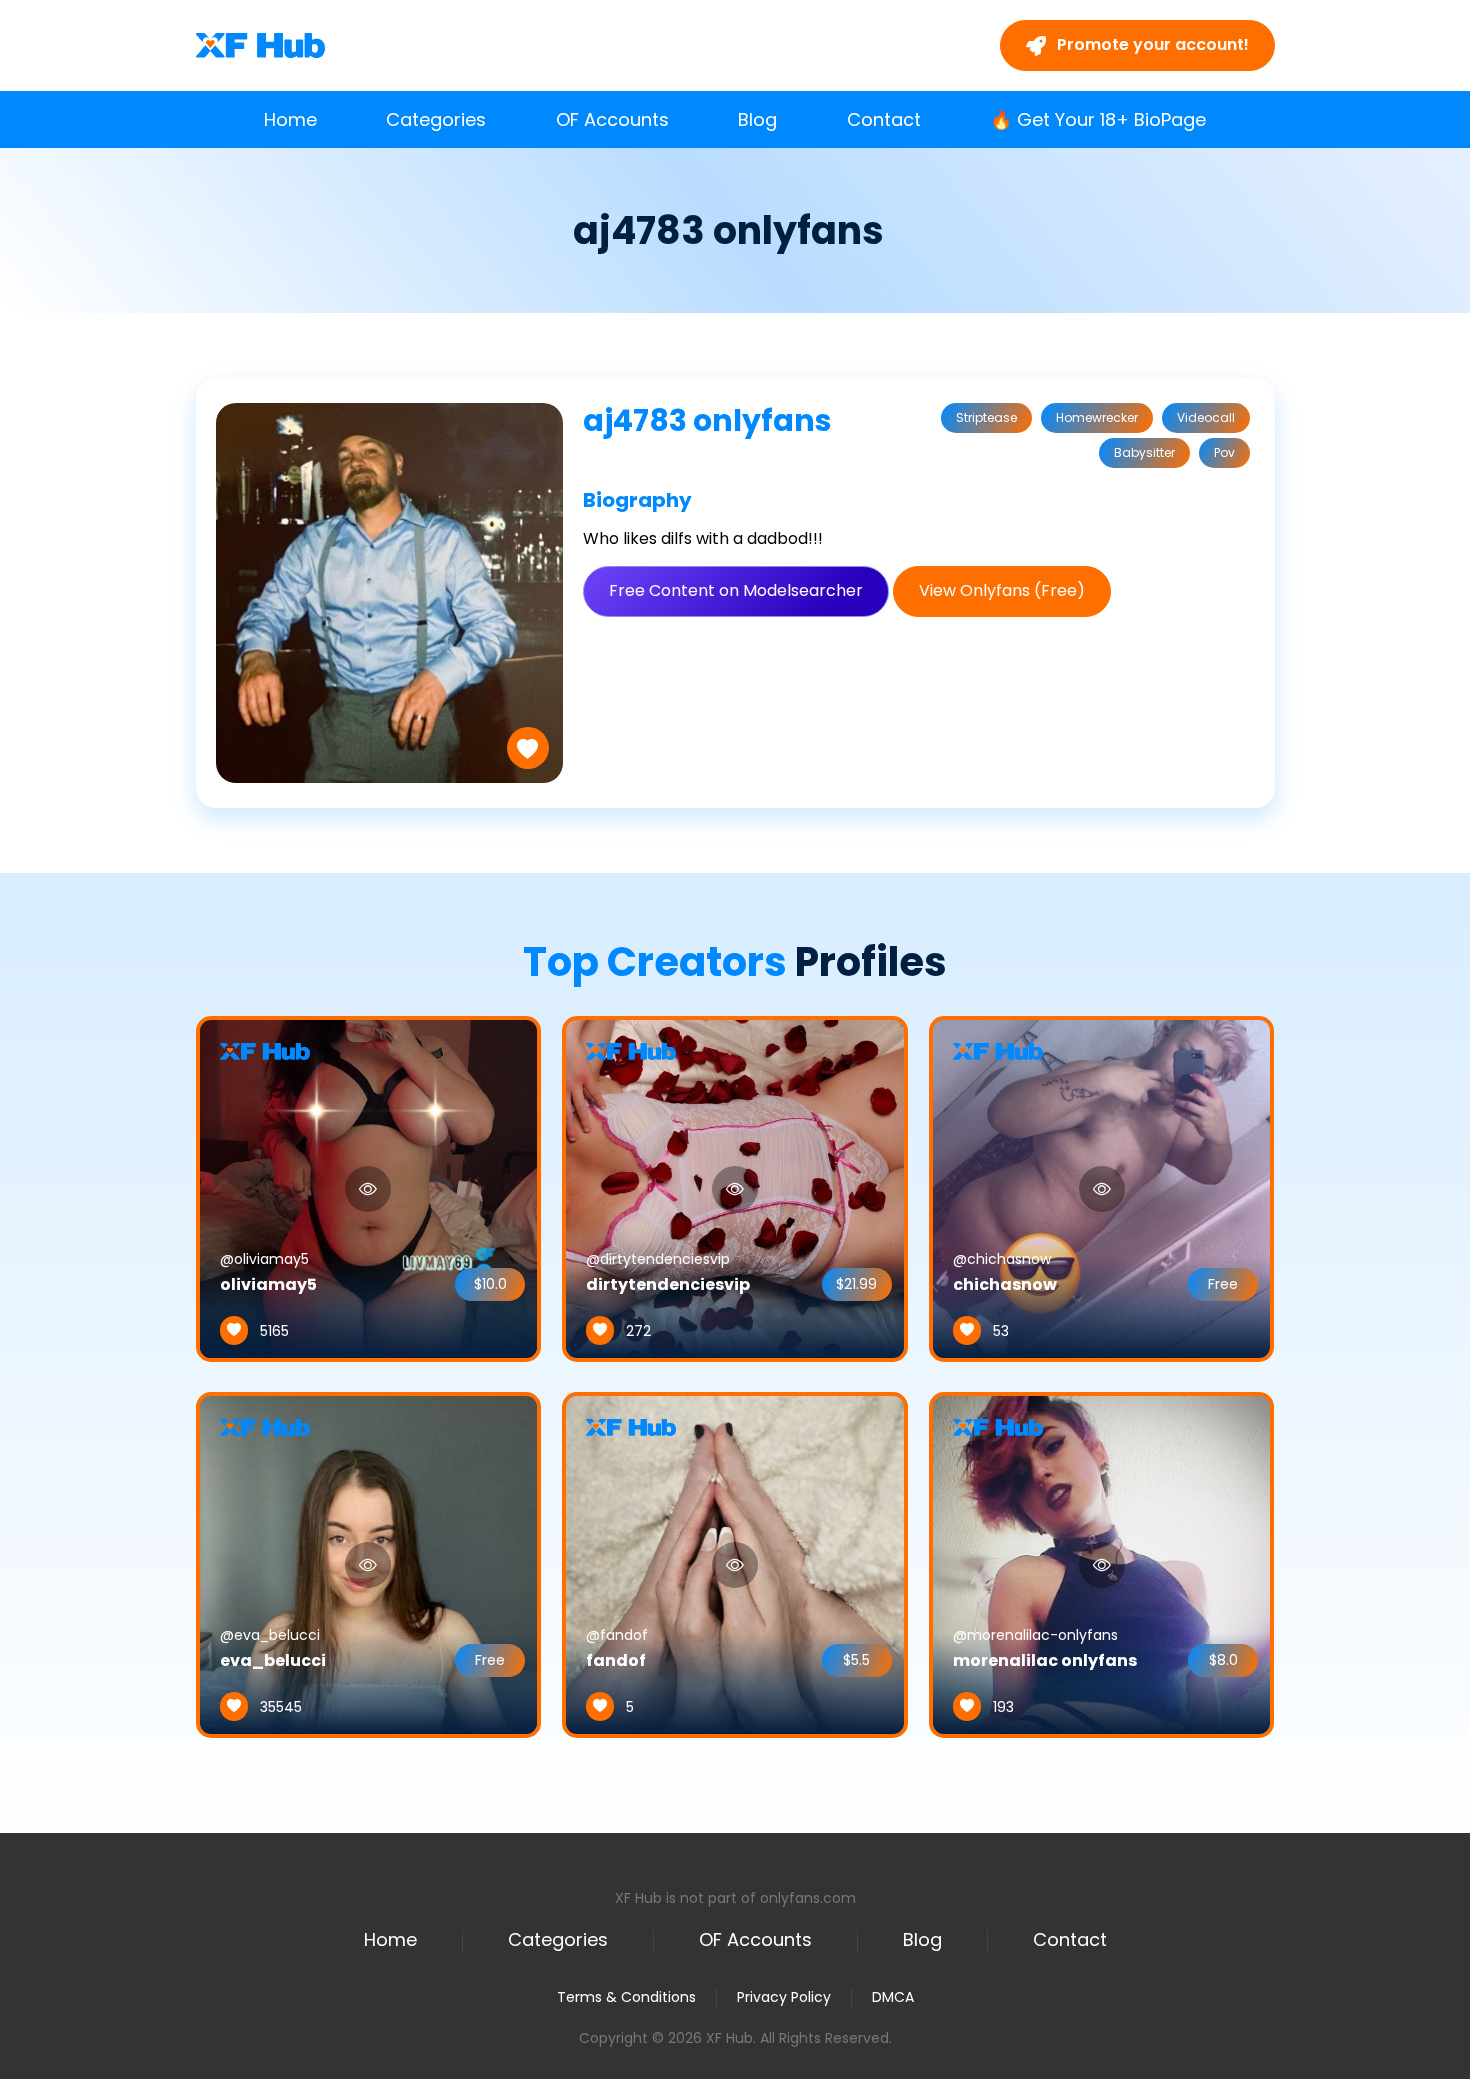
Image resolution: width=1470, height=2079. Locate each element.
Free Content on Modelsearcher (736, 590)
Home (290, 119)
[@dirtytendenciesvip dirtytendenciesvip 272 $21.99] (735, 1188)
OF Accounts (612, 119)
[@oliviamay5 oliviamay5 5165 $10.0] (369, 1188)
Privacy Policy (784, 1997)
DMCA (893, 1997)
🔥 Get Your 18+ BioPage (1098, 119)
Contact (884, 119)
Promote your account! (1151, 44)
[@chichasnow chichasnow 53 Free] (1102, 1188)
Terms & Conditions (626, 1997)
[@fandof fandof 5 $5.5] (735, 1564)
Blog (757, 119)
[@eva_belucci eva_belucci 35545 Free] (369, 1564)
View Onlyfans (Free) (1002, 590)
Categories (436, 119)
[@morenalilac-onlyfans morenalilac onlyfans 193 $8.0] (1102, 1564)
